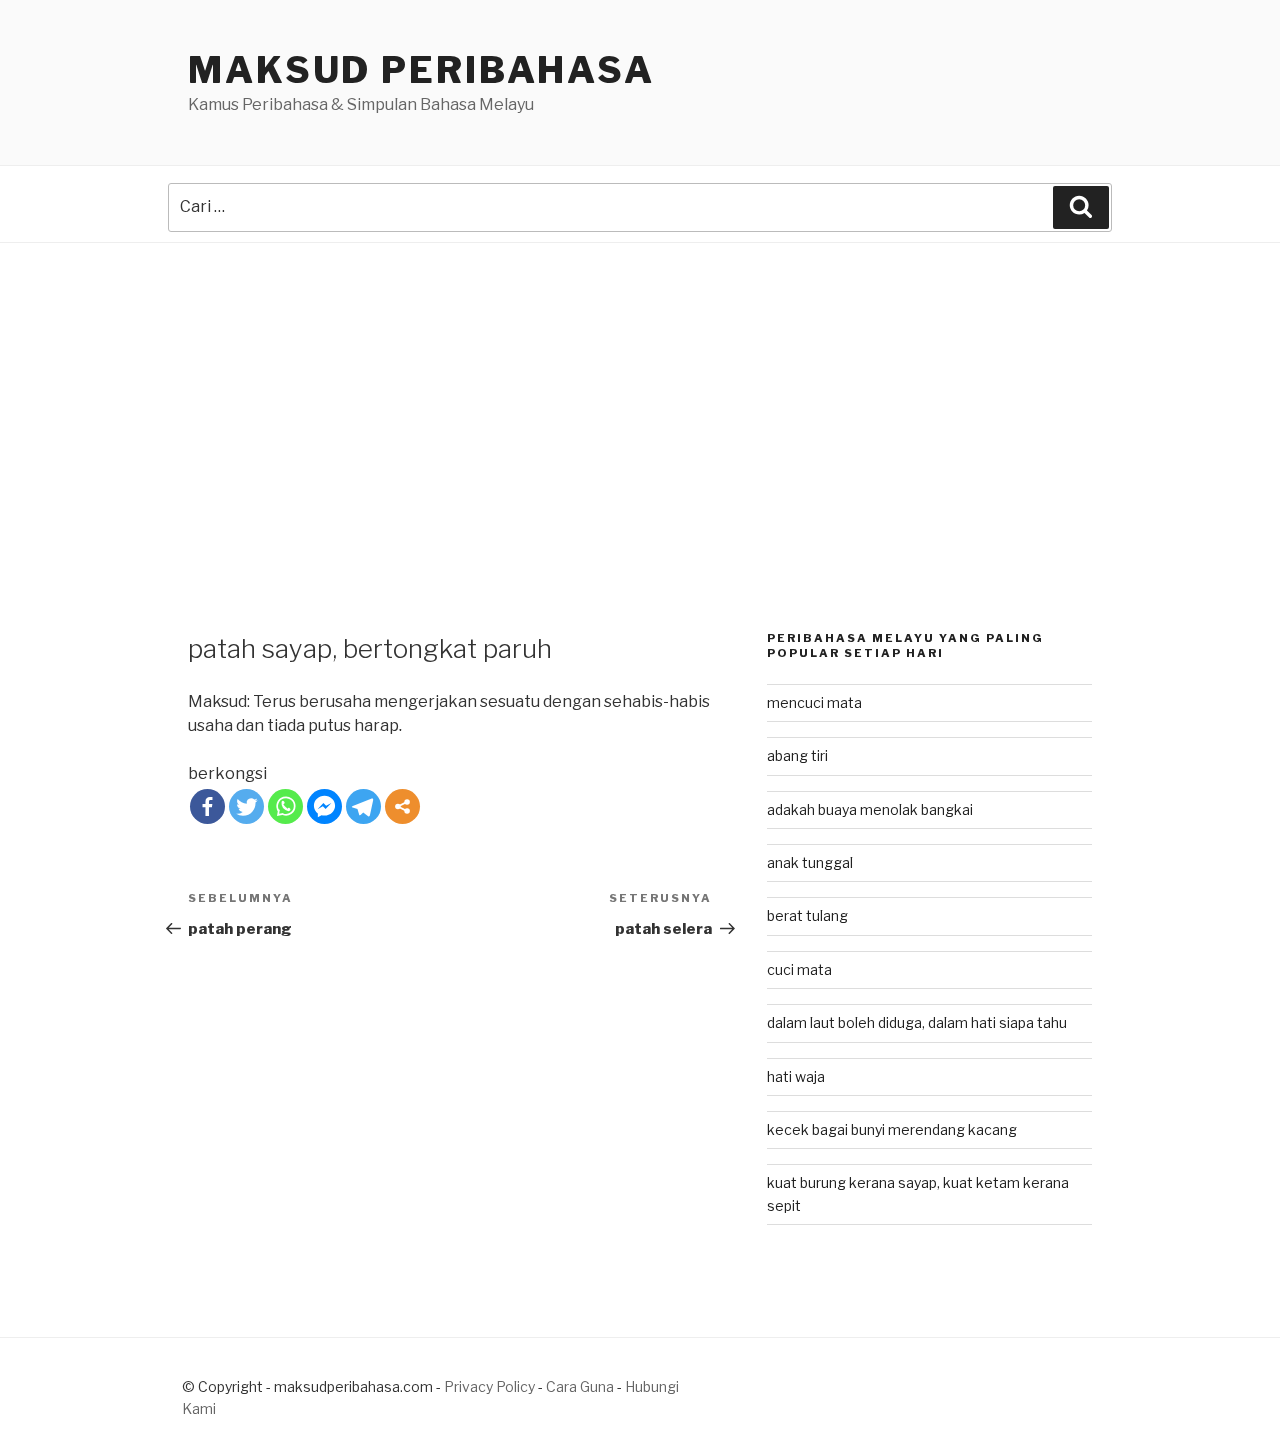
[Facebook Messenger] (324, 806)
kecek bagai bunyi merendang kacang (892, 1129)
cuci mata (799, 969)
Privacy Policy (489, 1386)
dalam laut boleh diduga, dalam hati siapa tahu (917, 1022)
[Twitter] (246, 806)
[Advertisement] (640, 393)
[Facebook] (207, 806)
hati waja (796, 1076)
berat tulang (807, 915)
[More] (402, 806)
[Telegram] (363, 806)
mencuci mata (814, 702)
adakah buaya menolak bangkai (870, 809)
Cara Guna (581, 1386)
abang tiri (797, 755)
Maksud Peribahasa (421, 70)
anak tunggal (810, 862)
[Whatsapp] (285, 806)
